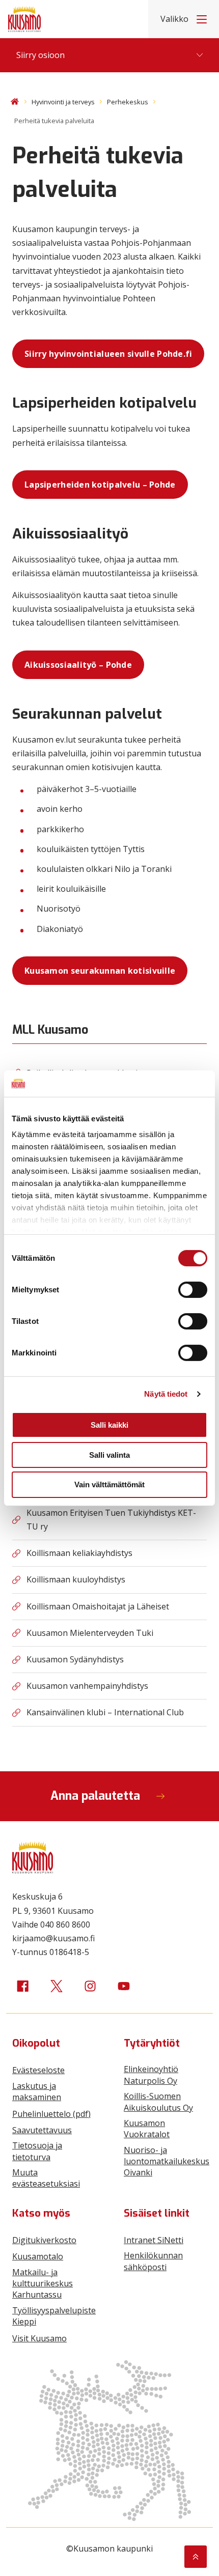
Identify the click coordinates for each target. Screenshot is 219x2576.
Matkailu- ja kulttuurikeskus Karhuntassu (43, 2284)
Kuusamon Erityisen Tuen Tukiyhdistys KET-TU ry (111, 1520)
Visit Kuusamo (39, 2338)
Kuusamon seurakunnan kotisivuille (100, 971)
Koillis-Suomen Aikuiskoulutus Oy (158, 2102)
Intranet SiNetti (154, 2240)
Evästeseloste (38, 2070)
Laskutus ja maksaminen (37, 2091)
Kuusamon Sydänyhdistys (75, 1659)
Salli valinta (109, 1455)
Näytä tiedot (166, 1394)
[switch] (193, 1290)
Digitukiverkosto (44, 2240)
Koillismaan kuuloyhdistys (76, 1579)
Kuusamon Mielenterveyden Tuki (90, 1633)
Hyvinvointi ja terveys (63, 102)
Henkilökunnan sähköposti (153, 2261)
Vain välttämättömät (109, 1484)
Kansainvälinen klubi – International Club (105, 1712)
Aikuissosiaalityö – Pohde (78, 665)
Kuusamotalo (38, 2256)
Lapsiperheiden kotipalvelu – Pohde (100, 485)
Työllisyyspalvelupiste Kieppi (54, 2316)
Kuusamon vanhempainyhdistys (87, 1686)
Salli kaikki (109, 1425)
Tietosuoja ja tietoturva (37, 2151)
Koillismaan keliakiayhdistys (79, 1553)
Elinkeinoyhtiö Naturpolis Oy (151, 2075)
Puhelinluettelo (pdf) (51, 2114)
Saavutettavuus (42, 2130)
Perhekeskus (128, 102)
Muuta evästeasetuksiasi (46, 2178)
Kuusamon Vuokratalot (147, 2129)
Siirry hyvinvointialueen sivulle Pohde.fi (108, 354)
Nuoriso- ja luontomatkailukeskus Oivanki (167, 2161)
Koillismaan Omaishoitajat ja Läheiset (98, 1606)
